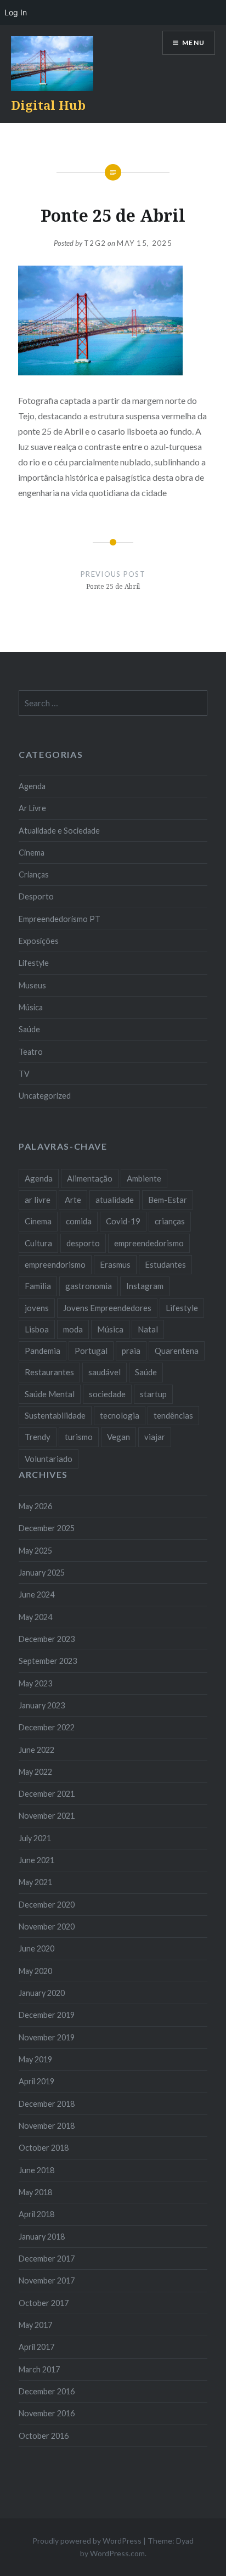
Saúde (29, 1029)
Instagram (145, 1286)
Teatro (31, 1052)
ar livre (38, 1200)
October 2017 (44, 2303)
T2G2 (95, 243)
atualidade (115, 1200)
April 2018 (36, 2214)
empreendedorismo (149, 1243)
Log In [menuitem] (16, 12)
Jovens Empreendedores (107, 1308)
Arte (73, 1200)
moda (73, 1329)
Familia (38, 1286)
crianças (170, 1221)
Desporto (36, 896)
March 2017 (39, 2369)
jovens (37, 1308)
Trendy (38, 1437)
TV (24, 1074)
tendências (173, 1415)
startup (153, 1394)
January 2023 (42, 1705)
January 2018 (42, 2237)
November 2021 (47, 1816)
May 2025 (35, 1551)
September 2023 (48, 1661)
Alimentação (90, 1178)
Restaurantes (49, 1372)
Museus (32, 985)
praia (131, 1351)
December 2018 (47, 2104)
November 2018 (47, 2126)
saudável (104, 1372)
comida (79, 1221)
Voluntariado (49, 1459)
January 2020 (42, 1993)
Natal (148, 1329)
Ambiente (144, 1178)
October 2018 (44, 2148)
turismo (79, 1437)
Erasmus (115, 1264)
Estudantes (165, 1264)
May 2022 (35, 1772)
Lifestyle (34, 963)
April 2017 (36, 2347)
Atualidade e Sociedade (59, 831)
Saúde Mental (50, 1394)
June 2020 (36, 1948)
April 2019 (36, 2081)
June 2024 (36, 1594)
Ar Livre (32, 808)
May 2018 (35, 2192)
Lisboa (37, 1329)
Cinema (32, 853)
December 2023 (47, 1639)
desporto (83, 1243)
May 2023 (35, 1683)
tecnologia (120, 1415)
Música (31, 1007)
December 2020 (47, 1905)
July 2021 (35, 1838)
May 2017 (35, 2325)
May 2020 (35, 1971)
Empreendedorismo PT (60, 919)
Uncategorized (45, 1096)
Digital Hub (48, 105)
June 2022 (36, 1750)
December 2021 (47, 1794)
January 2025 (42, 1573)
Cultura (38, 1243)
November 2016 (47, 2413)
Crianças (34, 874)
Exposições (39, 941)
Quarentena (177, 1351)
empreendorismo (55, 1264)
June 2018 (36, 2170)
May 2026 (35, 1506)
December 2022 (47, 1727)
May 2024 (35, 1617)
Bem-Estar (168, 1200)
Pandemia (43, 1351)
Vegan (118, 1437)
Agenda (32, 786)
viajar (155, 1437)
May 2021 (35, 1882)
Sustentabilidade (55, 1415)
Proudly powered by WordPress (87, 2541)
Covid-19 (123, 1221)
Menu (193, 43)
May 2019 (35, 2059)
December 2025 (47, 1528)
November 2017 (47, 2280)
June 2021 (36, 1860)
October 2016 (44, 2436)
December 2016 (47, 2391)
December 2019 (47, 2015)
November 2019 (47, 2037)
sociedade (107, 1394)
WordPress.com (117, 2553)
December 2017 (47, 2259)
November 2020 (47, 1927)
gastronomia (89, 1286)
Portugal (91, 1351)
